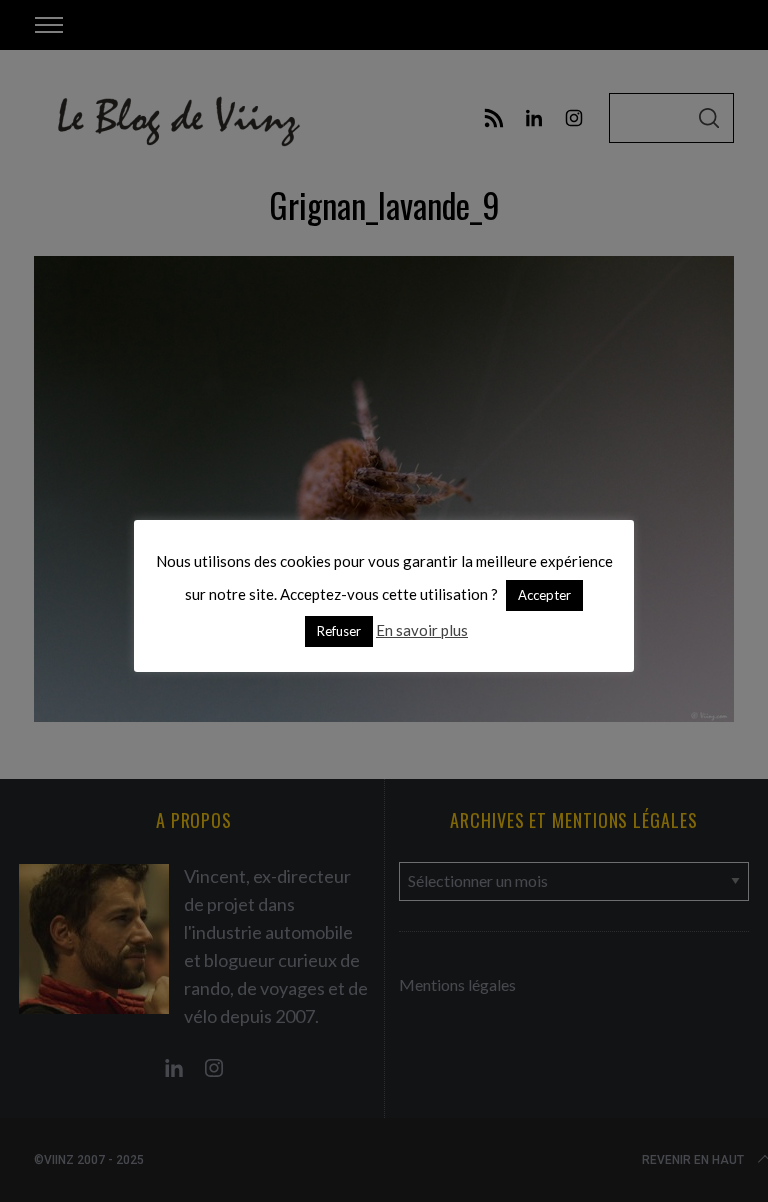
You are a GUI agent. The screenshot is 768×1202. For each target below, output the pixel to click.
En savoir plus (422, 630)
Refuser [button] (339, 631)
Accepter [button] (544, 595)
